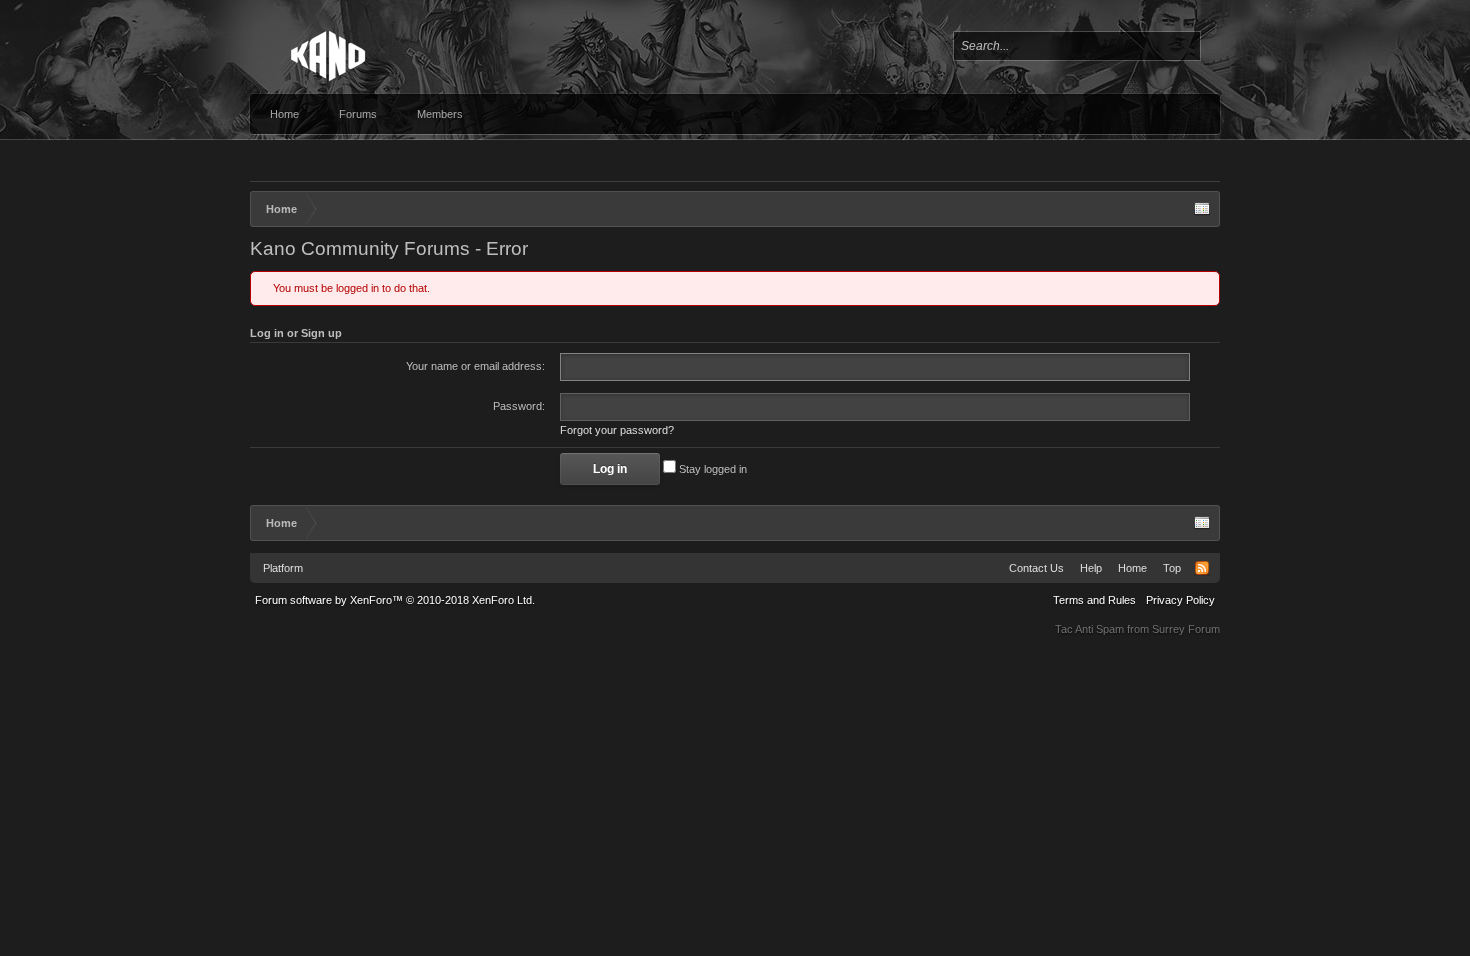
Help (1091, 568)
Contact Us (1036, 568)
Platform (283, 568)
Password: (519, 406)
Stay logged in (711, 469)
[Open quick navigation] (1202, 209)
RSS (1202, 568)
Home (284, 114)
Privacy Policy (1180, 600)
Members (440, 114)
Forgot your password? (617, 430)
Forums (358, 114)
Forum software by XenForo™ (395, 600)
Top (1172, 568)
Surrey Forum (1186, 629)
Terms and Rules (1094, 600)
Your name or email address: (475, 366)
